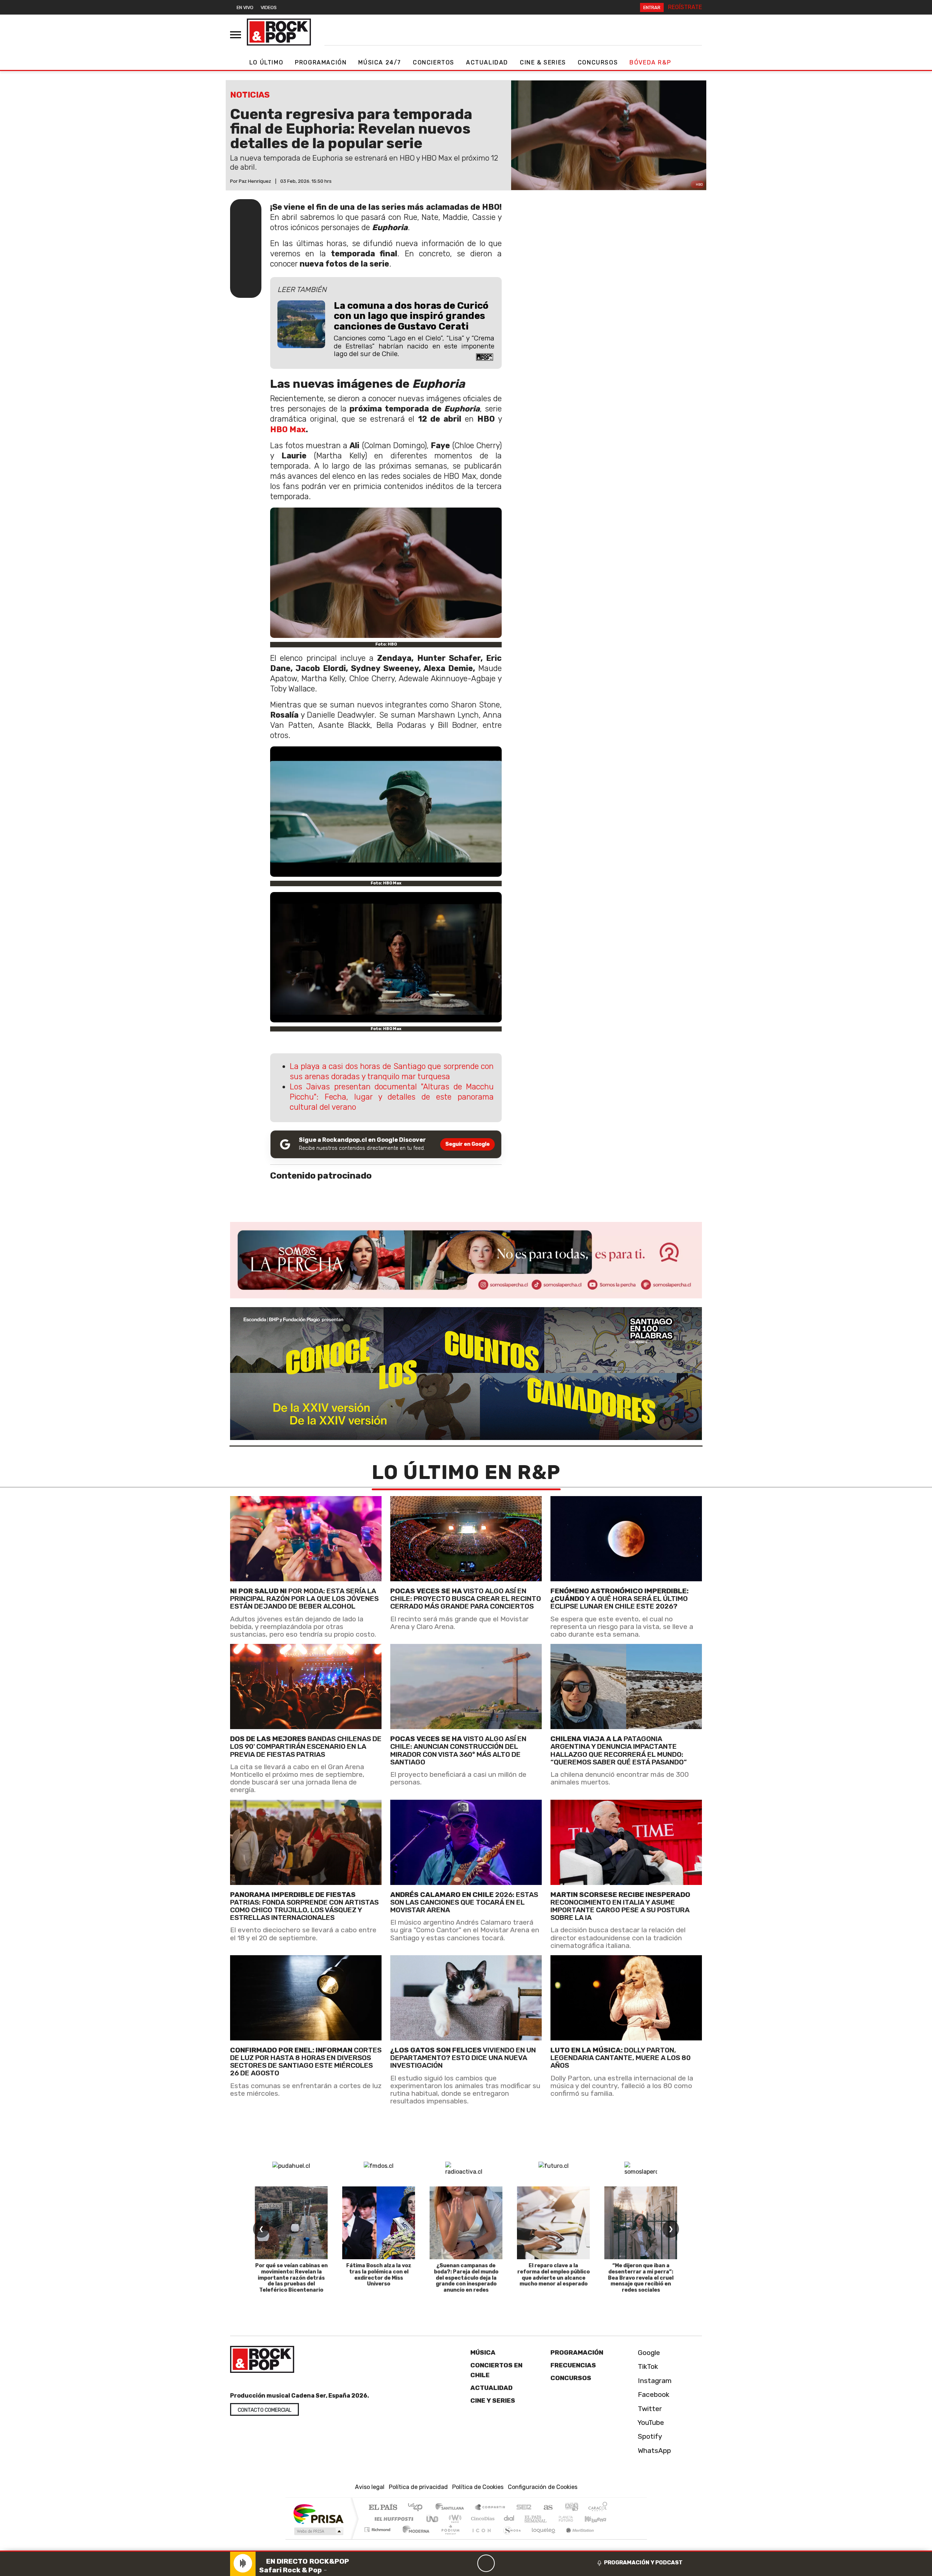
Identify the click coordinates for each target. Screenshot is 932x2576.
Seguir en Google (467, 1144)
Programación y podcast (643, 2563)
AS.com (547, 2508)
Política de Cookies (478, 2487)
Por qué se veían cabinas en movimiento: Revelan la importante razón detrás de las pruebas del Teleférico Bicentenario (291, 2278)
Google (648, 2353)
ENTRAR (652, 7)
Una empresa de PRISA (318, 2514)
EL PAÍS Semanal (529, 2519)
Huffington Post (392, 2519)
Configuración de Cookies (543, 2487)
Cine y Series (493, 2401)
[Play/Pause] (486, 2563)
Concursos (598, 62)
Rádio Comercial (609, 2539)
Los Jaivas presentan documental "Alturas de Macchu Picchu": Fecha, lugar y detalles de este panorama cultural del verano (392, 1097)
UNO (433, 2519)
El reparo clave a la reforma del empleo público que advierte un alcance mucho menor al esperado (554, 2275)
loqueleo (541, 2539)
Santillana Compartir (490, 2508)
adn (571, 2508)
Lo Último (266, 62)
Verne (550, 2519)
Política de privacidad (418, 2487)
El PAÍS (383, 2508)
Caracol (598, 2508)
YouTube (650, 2423)
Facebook (653, 2394)
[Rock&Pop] (279, 32)
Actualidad (487, 62)
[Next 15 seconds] (503, 2563)
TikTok (647, 2366)
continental (509, 2519)
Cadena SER (524, 2508)
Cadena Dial (573, 2519)
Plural (448, 2539)
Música (483, 2352)
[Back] (451, 2563)
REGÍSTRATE (685, 7)
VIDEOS (269, 7)
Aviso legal (370, 2487)
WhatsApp (653, 2451)
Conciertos (434, 62)
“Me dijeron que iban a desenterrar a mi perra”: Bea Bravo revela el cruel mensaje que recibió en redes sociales (641, 2278)
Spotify (649, 2436)
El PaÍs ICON (480, 2539)
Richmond (378, 2539)
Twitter (649, 2409)
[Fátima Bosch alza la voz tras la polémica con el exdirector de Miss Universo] (379, 2223)
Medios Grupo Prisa (318, 2531)
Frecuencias (573, 2365)
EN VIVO (245, 7)
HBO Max (288, 429)
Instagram (654, 2381)
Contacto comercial (264, 2410)
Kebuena (599, 2519)
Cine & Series (543, 62)
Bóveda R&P (650, 62)
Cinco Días (482, 2519)
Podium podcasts (378, 2528)
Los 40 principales (418, 2508)
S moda (510, 2539)
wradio (454, 2519)
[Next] (521, 2563)
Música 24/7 (380, 62)
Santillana (452, 2508)
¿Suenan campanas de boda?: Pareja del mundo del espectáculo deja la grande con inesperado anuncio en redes (466, 2278)
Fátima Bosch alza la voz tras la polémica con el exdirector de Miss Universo (379, 2275)
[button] (466, 2551)
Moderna (414, 2539)
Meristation (576, 2539)
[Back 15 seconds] (469, 2563)
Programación (321, 62)
